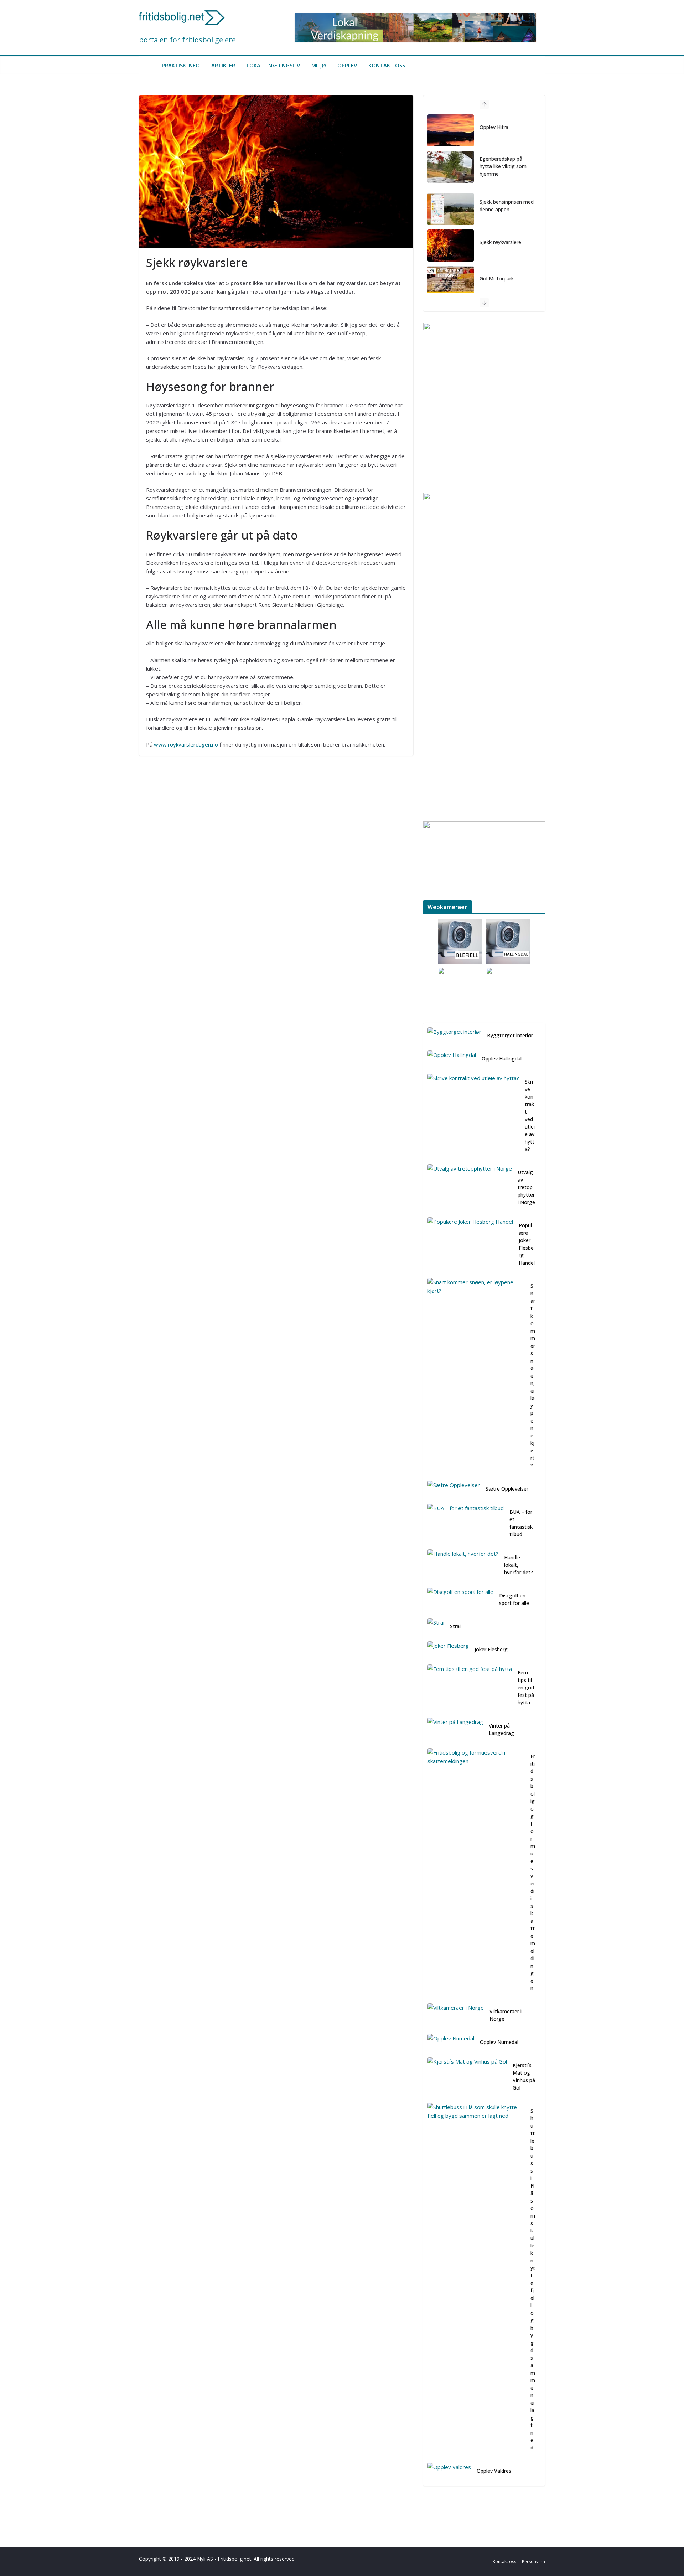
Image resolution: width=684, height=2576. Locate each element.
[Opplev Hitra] (451, 130)
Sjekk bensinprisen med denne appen (507, 206)
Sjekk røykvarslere (500, 242)
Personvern (533, 2562)
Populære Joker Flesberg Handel (527, 1244)
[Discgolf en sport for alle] (460, 1601)
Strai (455, 1626)
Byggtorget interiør (510, 1035)
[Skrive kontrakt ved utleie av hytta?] (473, 1117)
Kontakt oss (387, 65)
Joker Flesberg (491, 1649)
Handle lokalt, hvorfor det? (519, 1565)
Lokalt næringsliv (273, 65)
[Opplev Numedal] (451, 2043)
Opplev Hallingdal (502, 1059)
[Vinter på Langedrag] (455, 1731)
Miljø (319, 65)
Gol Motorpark (497, 278)
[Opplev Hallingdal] (452, 1060)
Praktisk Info (181, 65)
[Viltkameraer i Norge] (456, 2017)
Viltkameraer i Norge (506, 2015)
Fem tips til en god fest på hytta (526, 1687)
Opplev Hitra (494, 127)
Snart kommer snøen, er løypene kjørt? (533, 1376)
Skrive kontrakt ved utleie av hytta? (530, 1115)
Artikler (223, 65)
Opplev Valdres (494, 2471)
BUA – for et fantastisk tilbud (521, 1523)
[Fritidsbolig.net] (147, 65)
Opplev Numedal (499, 2042)
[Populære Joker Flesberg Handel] (470, 1245)
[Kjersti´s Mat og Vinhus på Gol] (467, 2078)
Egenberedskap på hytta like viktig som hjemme (503, 166)
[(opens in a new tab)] (451, 282)
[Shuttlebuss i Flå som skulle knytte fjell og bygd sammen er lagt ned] (476, 2281)
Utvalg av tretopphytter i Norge (526, 1187)
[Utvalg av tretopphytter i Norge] (470, 1189)
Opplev (347, 65)
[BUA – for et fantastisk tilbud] (466, 1524)
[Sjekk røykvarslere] (451, 246)
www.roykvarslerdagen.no (186, 744)
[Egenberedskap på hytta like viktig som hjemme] (451, 167)
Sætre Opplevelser (507, 1489)
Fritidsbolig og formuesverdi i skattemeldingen (533, 1872)
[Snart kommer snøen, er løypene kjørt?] (476, 1377)
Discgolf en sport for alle (514, 1599)
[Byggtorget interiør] (454, 1037)
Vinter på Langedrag (501, 1729)
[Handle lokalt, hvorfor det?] (463, 1566)
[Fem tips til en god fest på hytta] (470, 1689)
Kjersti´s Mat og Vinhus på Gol (524, 2076)
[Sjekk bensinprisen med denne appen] (451, 209)
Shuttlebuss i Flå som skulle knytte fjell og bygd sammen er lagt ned (533, 2279)
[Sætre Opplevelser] (454, 1490)
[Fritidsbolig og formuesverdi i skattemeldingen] (476, 1874)
